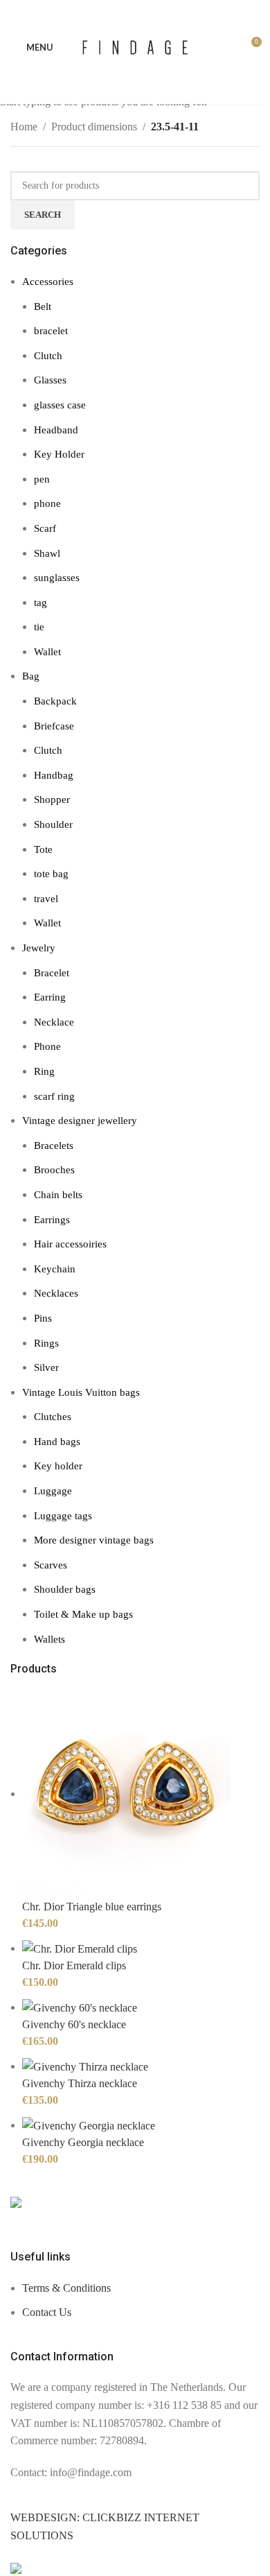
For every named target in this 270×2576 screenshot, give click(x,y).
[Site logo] (135, 46)
